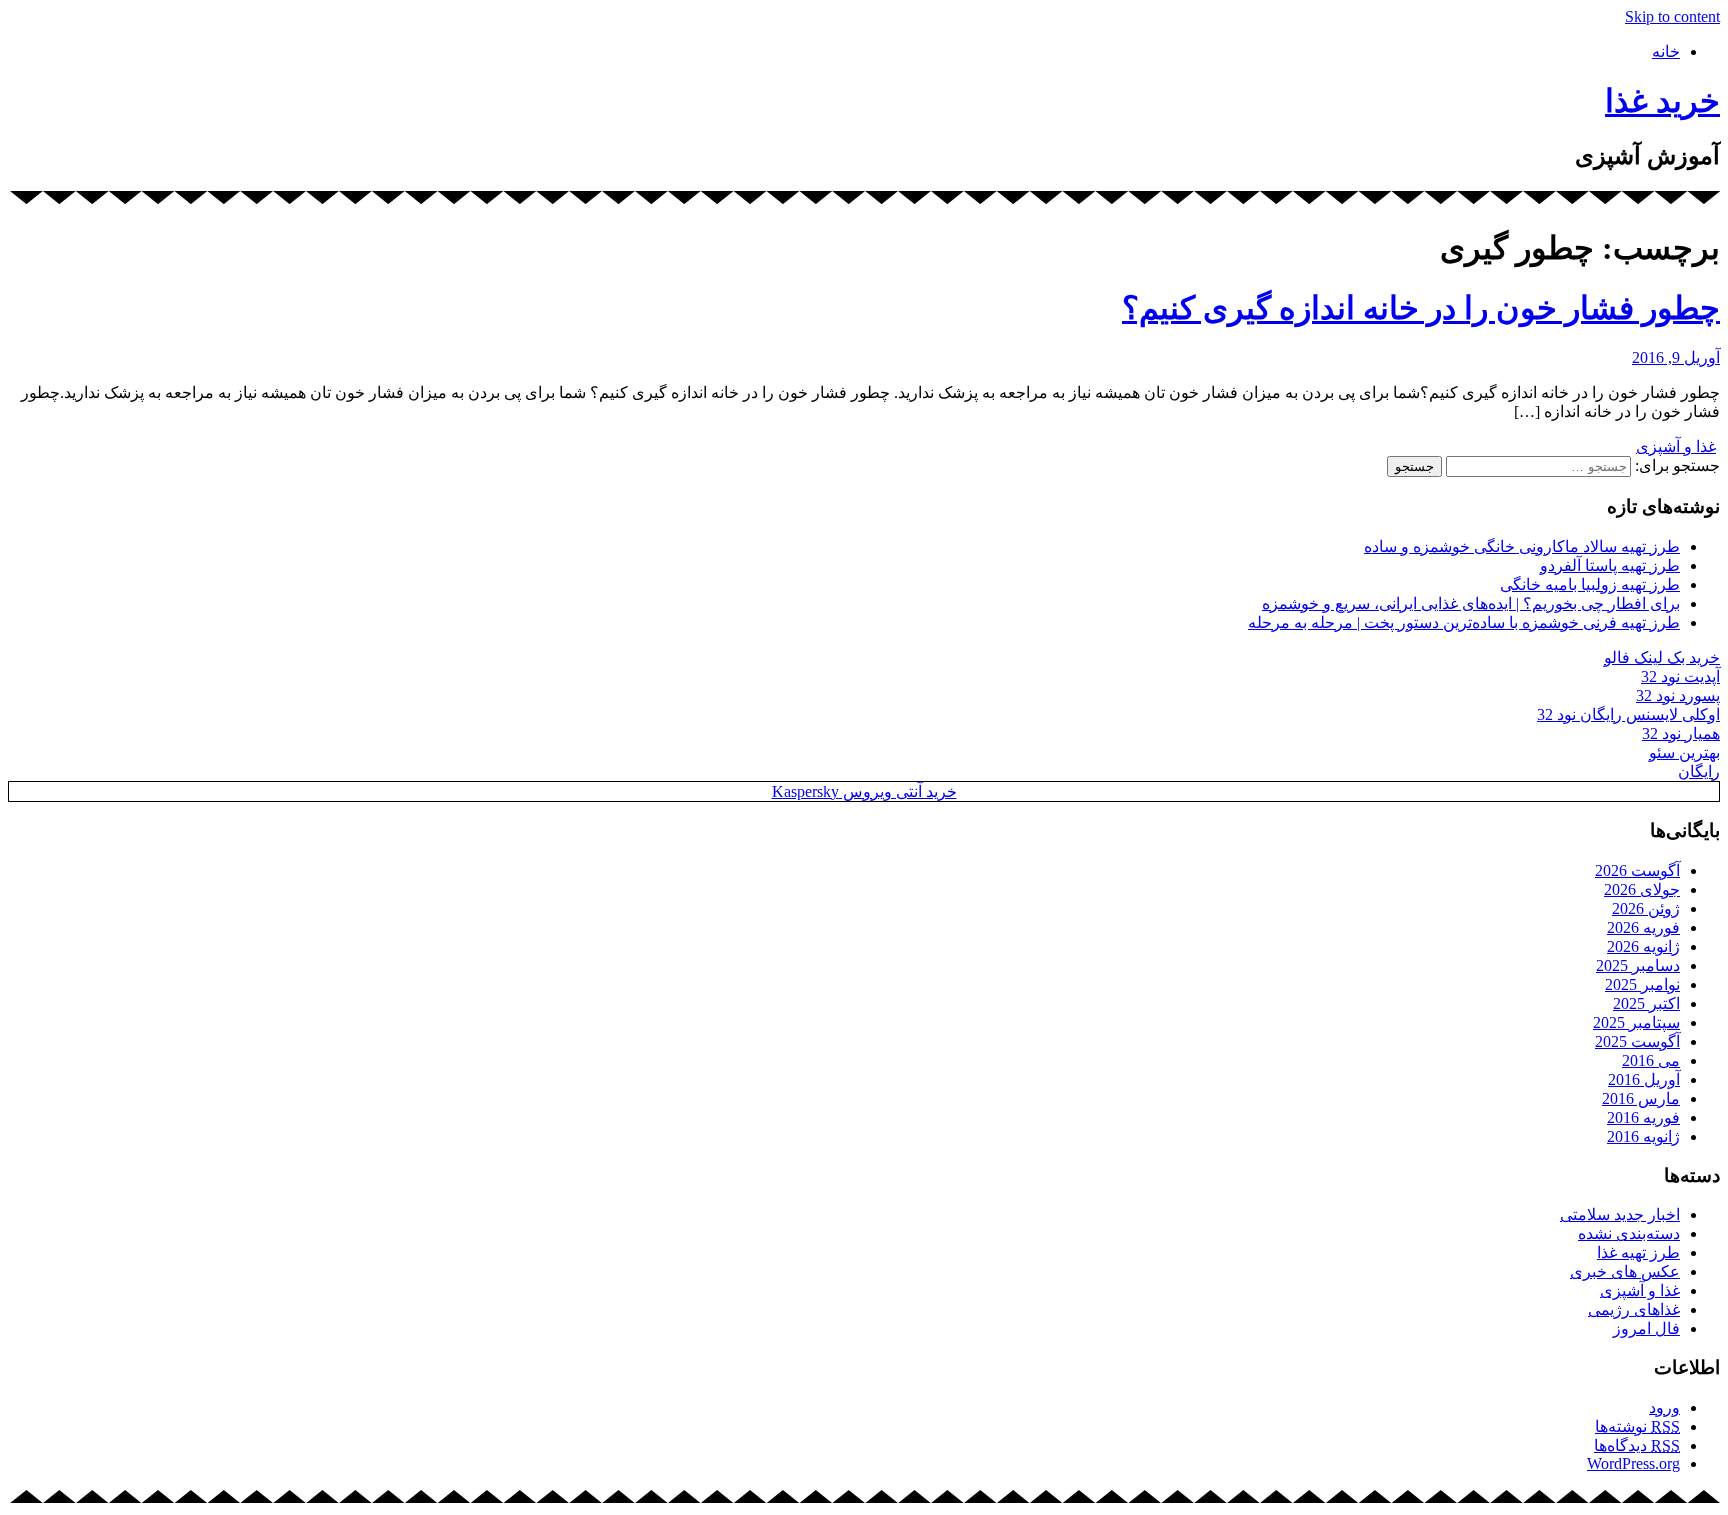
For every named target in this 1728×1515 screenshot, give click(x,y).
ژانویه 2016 (1643, 1136)
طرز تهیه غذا (1638, 1252)
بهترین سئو (1684, 752)
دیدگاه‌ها (1637, 1445)
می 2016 (1651, 1060)
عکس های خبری (1625, 1271)
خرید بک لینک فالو (1662, 657)
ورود (1664, 1407)
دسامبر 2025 (1638, 965)
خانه (1666, 51)
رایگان (1699, 771)
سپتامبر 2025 (1636, 1022)
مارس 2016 (1641, 1098)
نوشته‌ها (1637, 1426)
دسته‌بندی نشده (1629, 1233)
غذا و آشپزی (1676, 446)
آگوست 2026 (1637, 870)
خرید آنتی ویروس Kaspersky (864, 791)
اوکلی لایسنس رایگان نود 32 (1628, 714)
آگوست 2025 (1637, 1041)
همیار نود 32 (1681, 733)
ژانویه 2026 (1643, 946)
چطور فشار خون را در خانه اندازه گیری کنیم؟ (1421, 308)
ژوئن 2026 (1646, 908)
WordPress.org (1633, 1463)
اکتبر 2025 (1646, 1003)
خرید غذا (1662, 101)
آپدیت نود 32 (1680, 676)
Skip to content (1672, 16)
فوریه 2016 (1643, 1117)
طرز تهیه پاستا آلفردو (1610, 565)
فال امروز (1646, 1328)
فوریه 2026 (1643, 927)
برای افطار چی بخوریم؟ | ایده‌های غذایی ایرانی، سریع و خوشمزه (1471, 603)
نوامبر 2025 (1642, 984)
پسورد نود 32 (1678, 695)
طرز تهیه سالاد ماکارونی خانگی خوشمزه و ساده (1522, 546)
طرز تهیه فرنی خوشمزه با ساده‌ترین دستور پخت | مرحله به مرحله (1464, 622)
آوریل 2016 (1644, 1079)
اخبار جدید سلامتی (1620, 1214)
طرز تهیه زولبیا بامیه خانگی (1590, 584)
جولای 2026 (1642, 889)
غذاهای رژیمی (1634, 1309)
